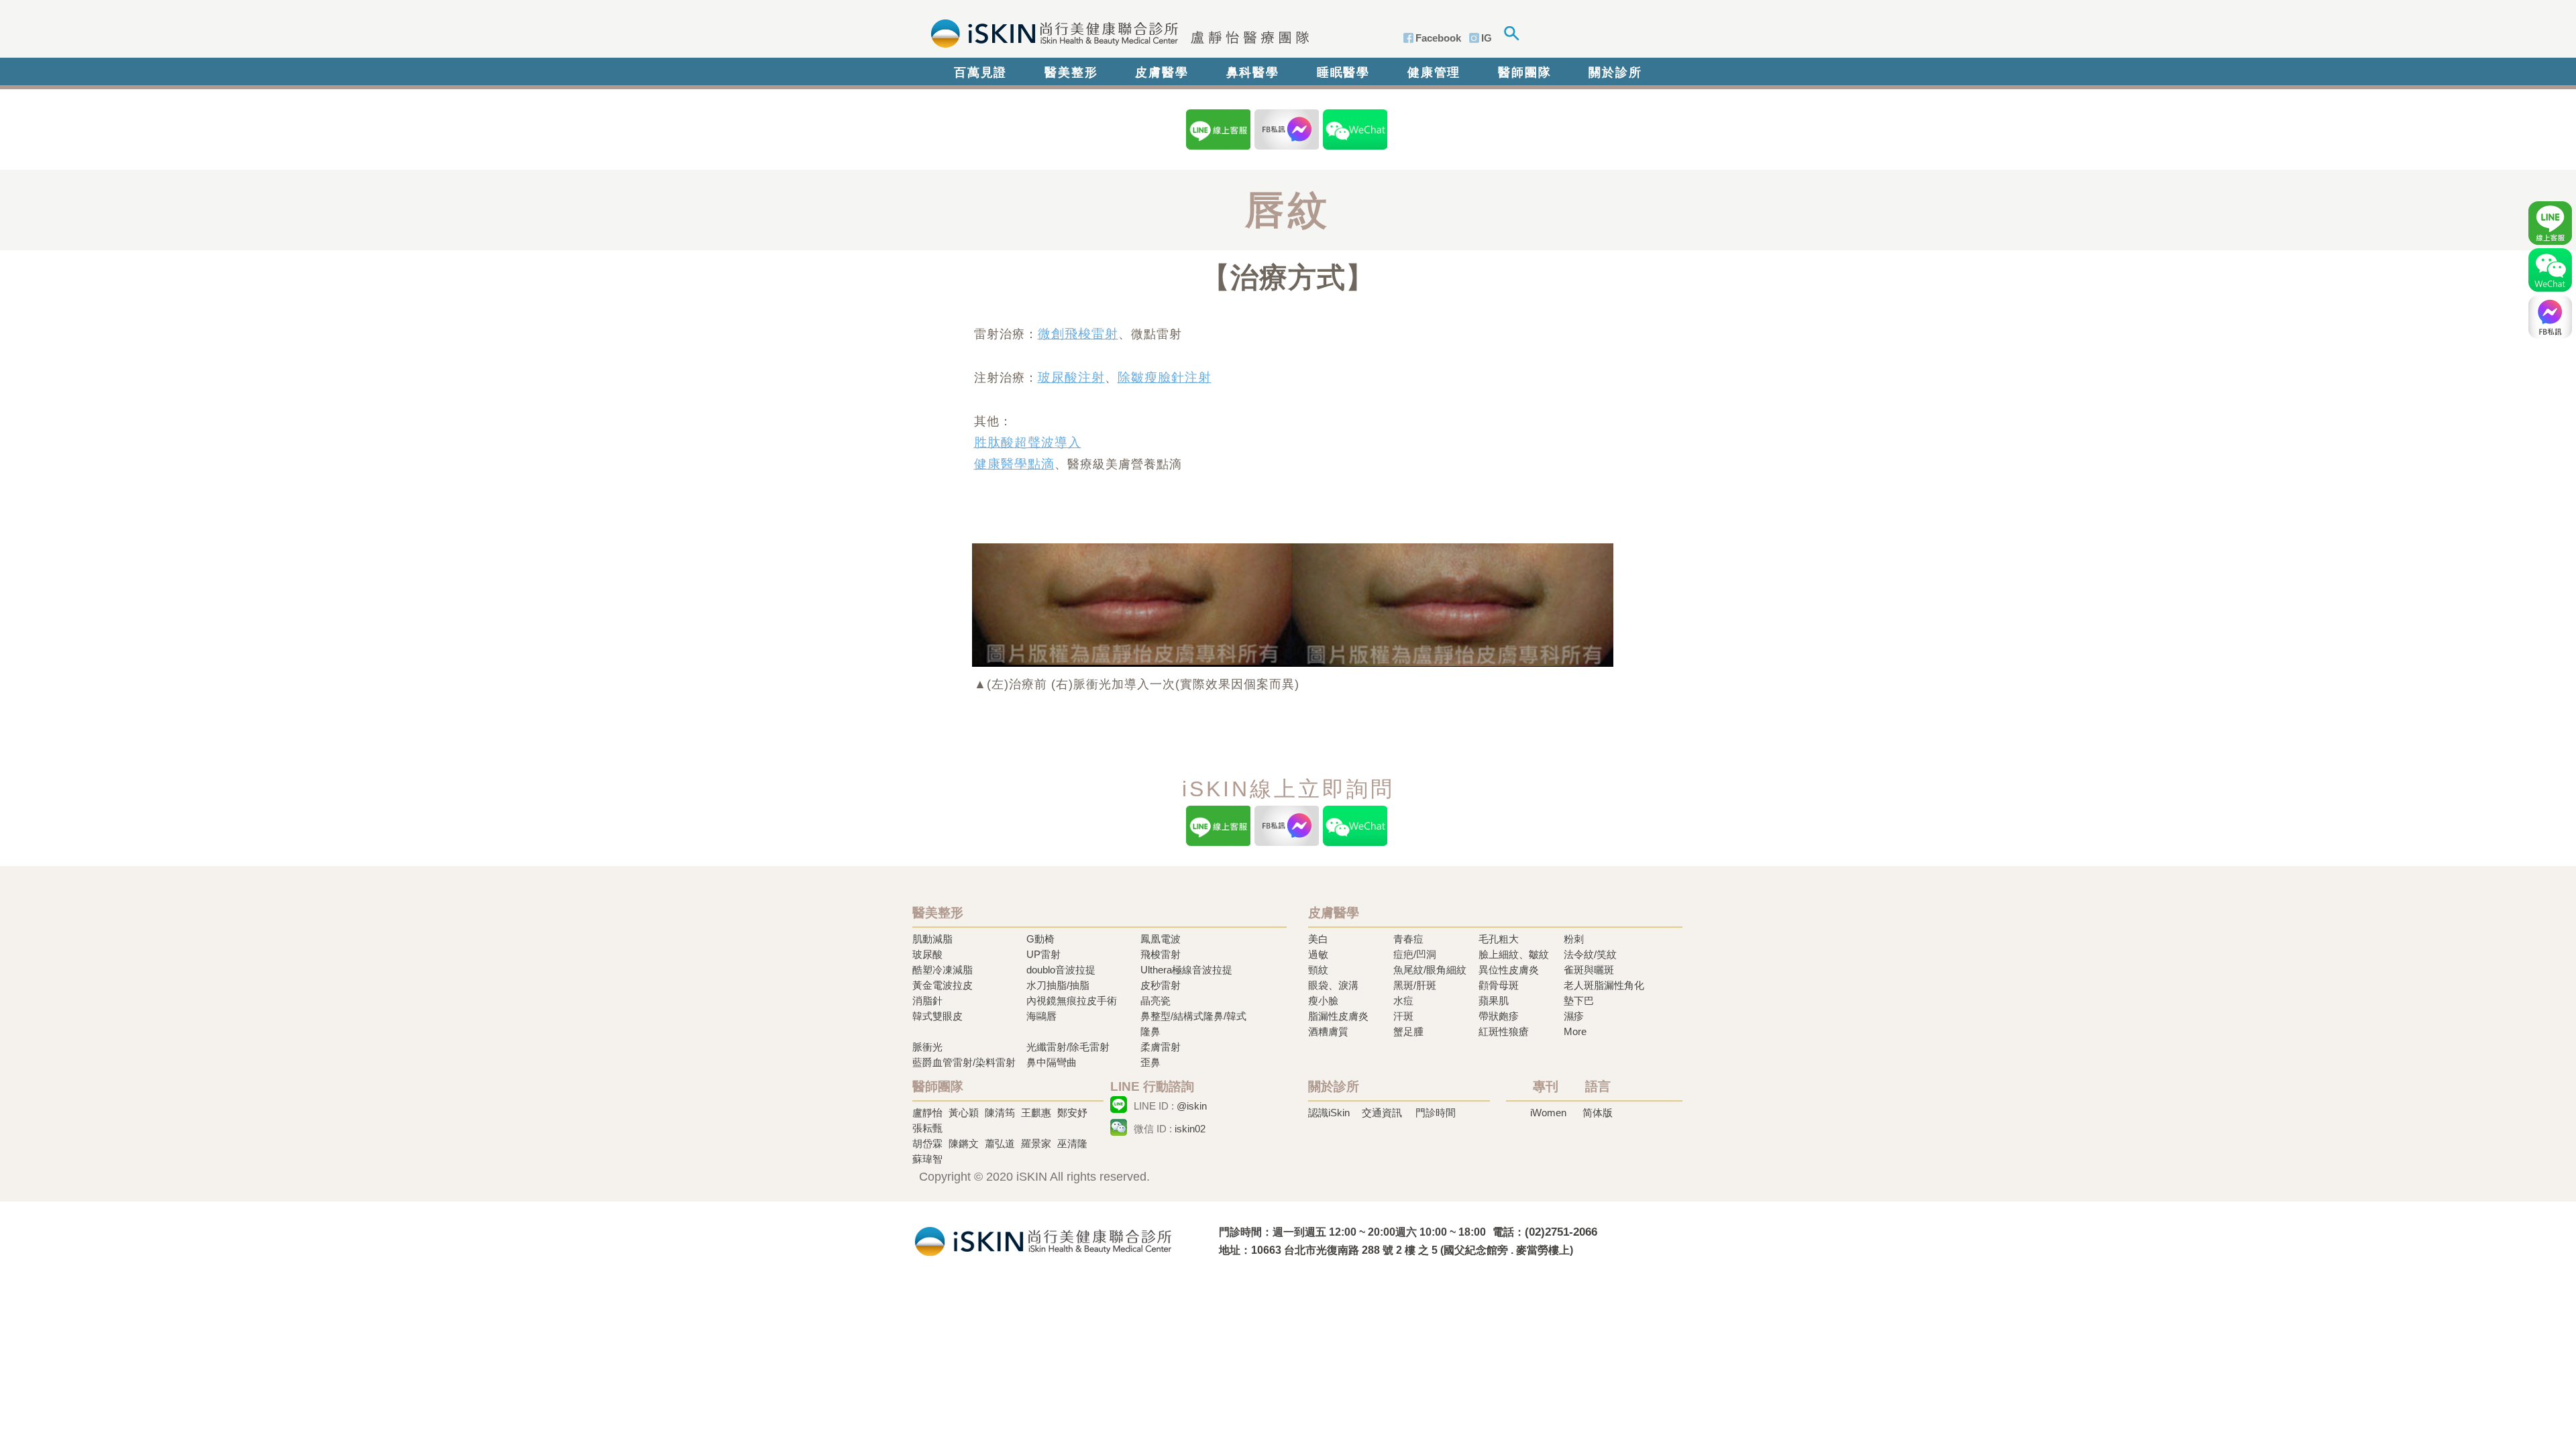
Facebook (1438, 38)
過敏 (1318, 954)
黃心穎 (964, 1113)
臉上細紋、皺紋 (1514, 954)
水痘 (1403, 1001)
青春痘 (1408, 939)
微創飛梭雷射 (1078, 334)
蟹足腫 (1408, 1031)
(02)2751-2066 (1561, 1232)
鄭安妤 (1072, 1113)
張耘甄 (927, 1128)
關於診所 (1615, 72)
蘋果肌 (1494, 1001)
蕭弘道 (1000, 1143)
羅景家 (1036, 1143)
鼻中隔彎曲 (1052, 1062)
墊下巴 (1579, 1001)
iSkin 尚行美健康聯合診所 (1116, 32)
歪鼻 (1150, 1062)
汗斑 (1403, 1016)
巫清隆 (1072, 1143)
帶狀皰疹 (1499, 1016)
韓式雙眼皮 (937, 1016)
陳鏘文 (964, 1143)
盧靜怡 (927, 1113)
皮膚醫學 (1162, 72)
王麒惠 (1036, 1113)
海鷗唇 (1041, 1016)
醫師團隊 (1524, 72)
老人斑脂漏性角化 (1604, 985)
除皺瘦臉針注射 (1165, 377)
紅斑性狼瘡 (1504, 1031)
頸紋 (1318, 970)
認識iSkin (1329, 1113)
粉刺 (1574, 939)
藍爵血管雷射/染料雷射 (964, 1062)
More (1575, 1031)
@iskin (1192, 1106)
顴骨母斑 (1499, 985)
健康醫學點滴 (1014, 464)
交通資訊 (1382, 1113)
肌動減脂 (932, 939)
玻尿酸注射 (1071, 377)
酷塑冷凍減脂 (943, 970)
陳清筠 (1000, 1113)
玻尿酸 (927, 954)
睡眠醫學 (1343, 72)
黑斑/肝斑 (1415, 985)
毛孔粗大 (1499, 939)
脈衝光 (927, 1047)
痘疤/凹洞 (1415, 954)
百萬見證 (980, 72)
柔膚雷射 (1161, 1047)
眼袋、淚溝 (1333, 985)
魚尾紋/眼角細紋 (1430, 970)
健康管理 (1434, 72)
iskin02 (1190, 1129)
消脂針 (927, 1001)
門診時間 (1436, 1113)
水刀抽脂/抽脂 (1058, 985)
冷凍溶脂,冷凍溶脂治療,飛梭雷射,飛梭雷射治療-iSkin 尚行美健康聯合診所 (1043, 1240)
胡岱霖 (927, 1143)
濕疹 (1574, 1016)
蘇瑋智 (927, 1159)
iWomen (1548, 1113)
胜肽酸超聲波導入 (1028, 442)
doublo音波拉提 (1061, 970)
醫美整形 (1071, 72)
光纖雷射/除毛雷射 (1068, 1047)
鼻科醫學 (1253, 72)
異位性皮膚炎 (1509, 970)
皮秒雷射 (1161, 985)
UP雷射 (1043, 954)
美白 (1318, 939)
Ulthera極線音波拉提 (1186, 970)
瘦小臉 (1323, 1001)
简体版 (1598, 1113)
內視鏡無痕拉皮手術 (1072, 1001)
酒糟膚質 (1328, 1031)
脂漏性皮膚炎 (1338, 1016)
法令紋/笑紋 (1590, 954)
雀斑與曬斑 (1589, 970)
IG (1487, 38)
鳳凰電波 (1161, 939)
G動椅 (1040, 939)
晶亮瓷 (1156, 1001)
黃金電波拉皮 (943, 985)
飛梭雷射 (1161, 954)
